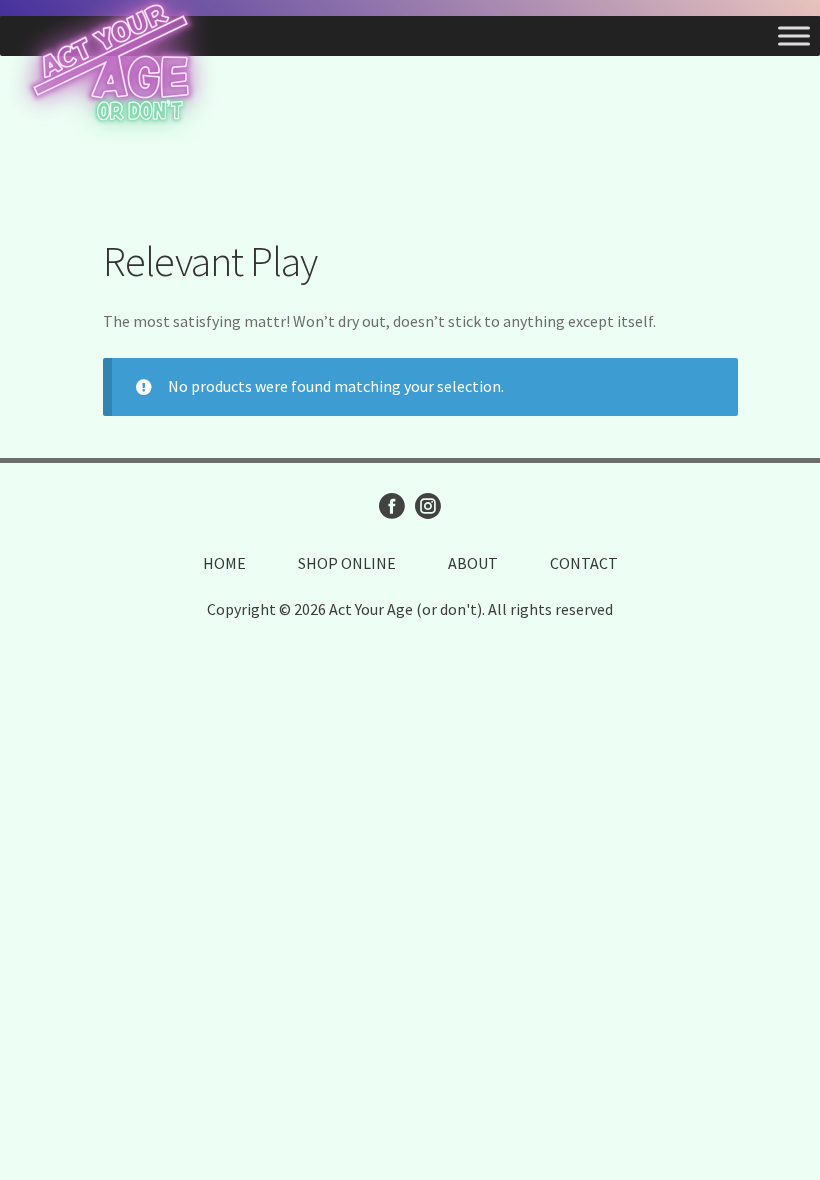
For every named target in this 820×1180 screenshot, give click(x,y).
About (473, 563)
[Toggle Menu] (794, 35)
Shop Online (347, 563)
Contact (584, 563)
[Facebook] (392, 506)
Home (224, 563)
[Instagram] (428, 506)
